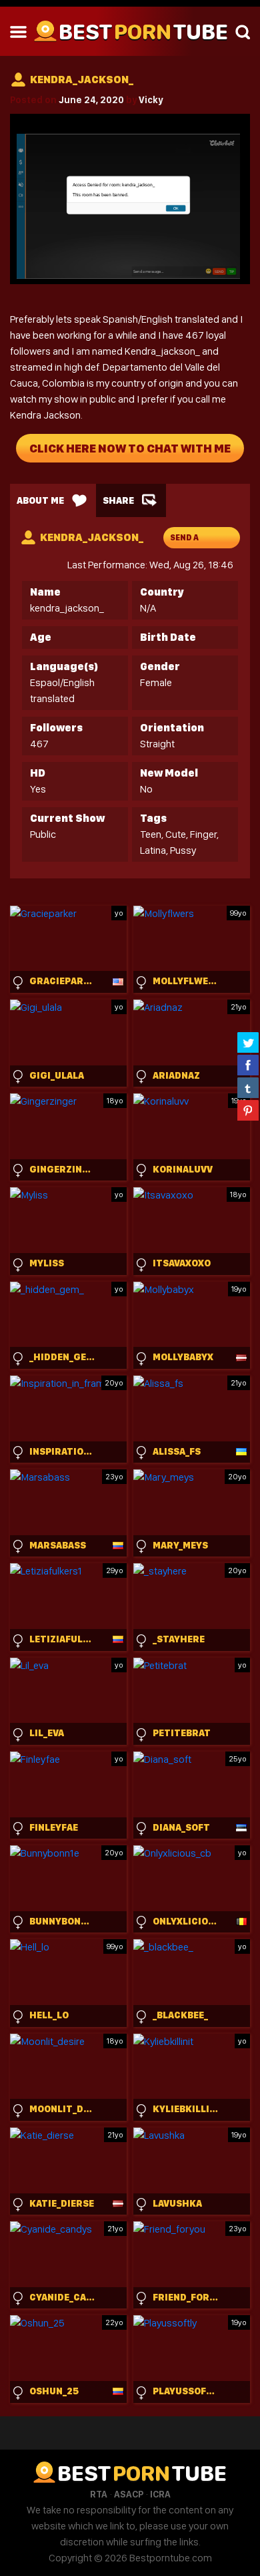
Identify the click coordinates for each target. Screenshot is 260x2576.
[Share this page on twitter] (248, 1042)
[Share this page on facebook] (248, 1065)
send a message (189, 541)
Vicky (151, 100)
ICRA (160, 2494)
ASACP (129, 2494)
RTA (99, 2494)
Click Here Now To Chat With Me (130, 448)
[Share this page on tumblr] (248, 1087)
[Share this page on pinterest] (248, 1110)
